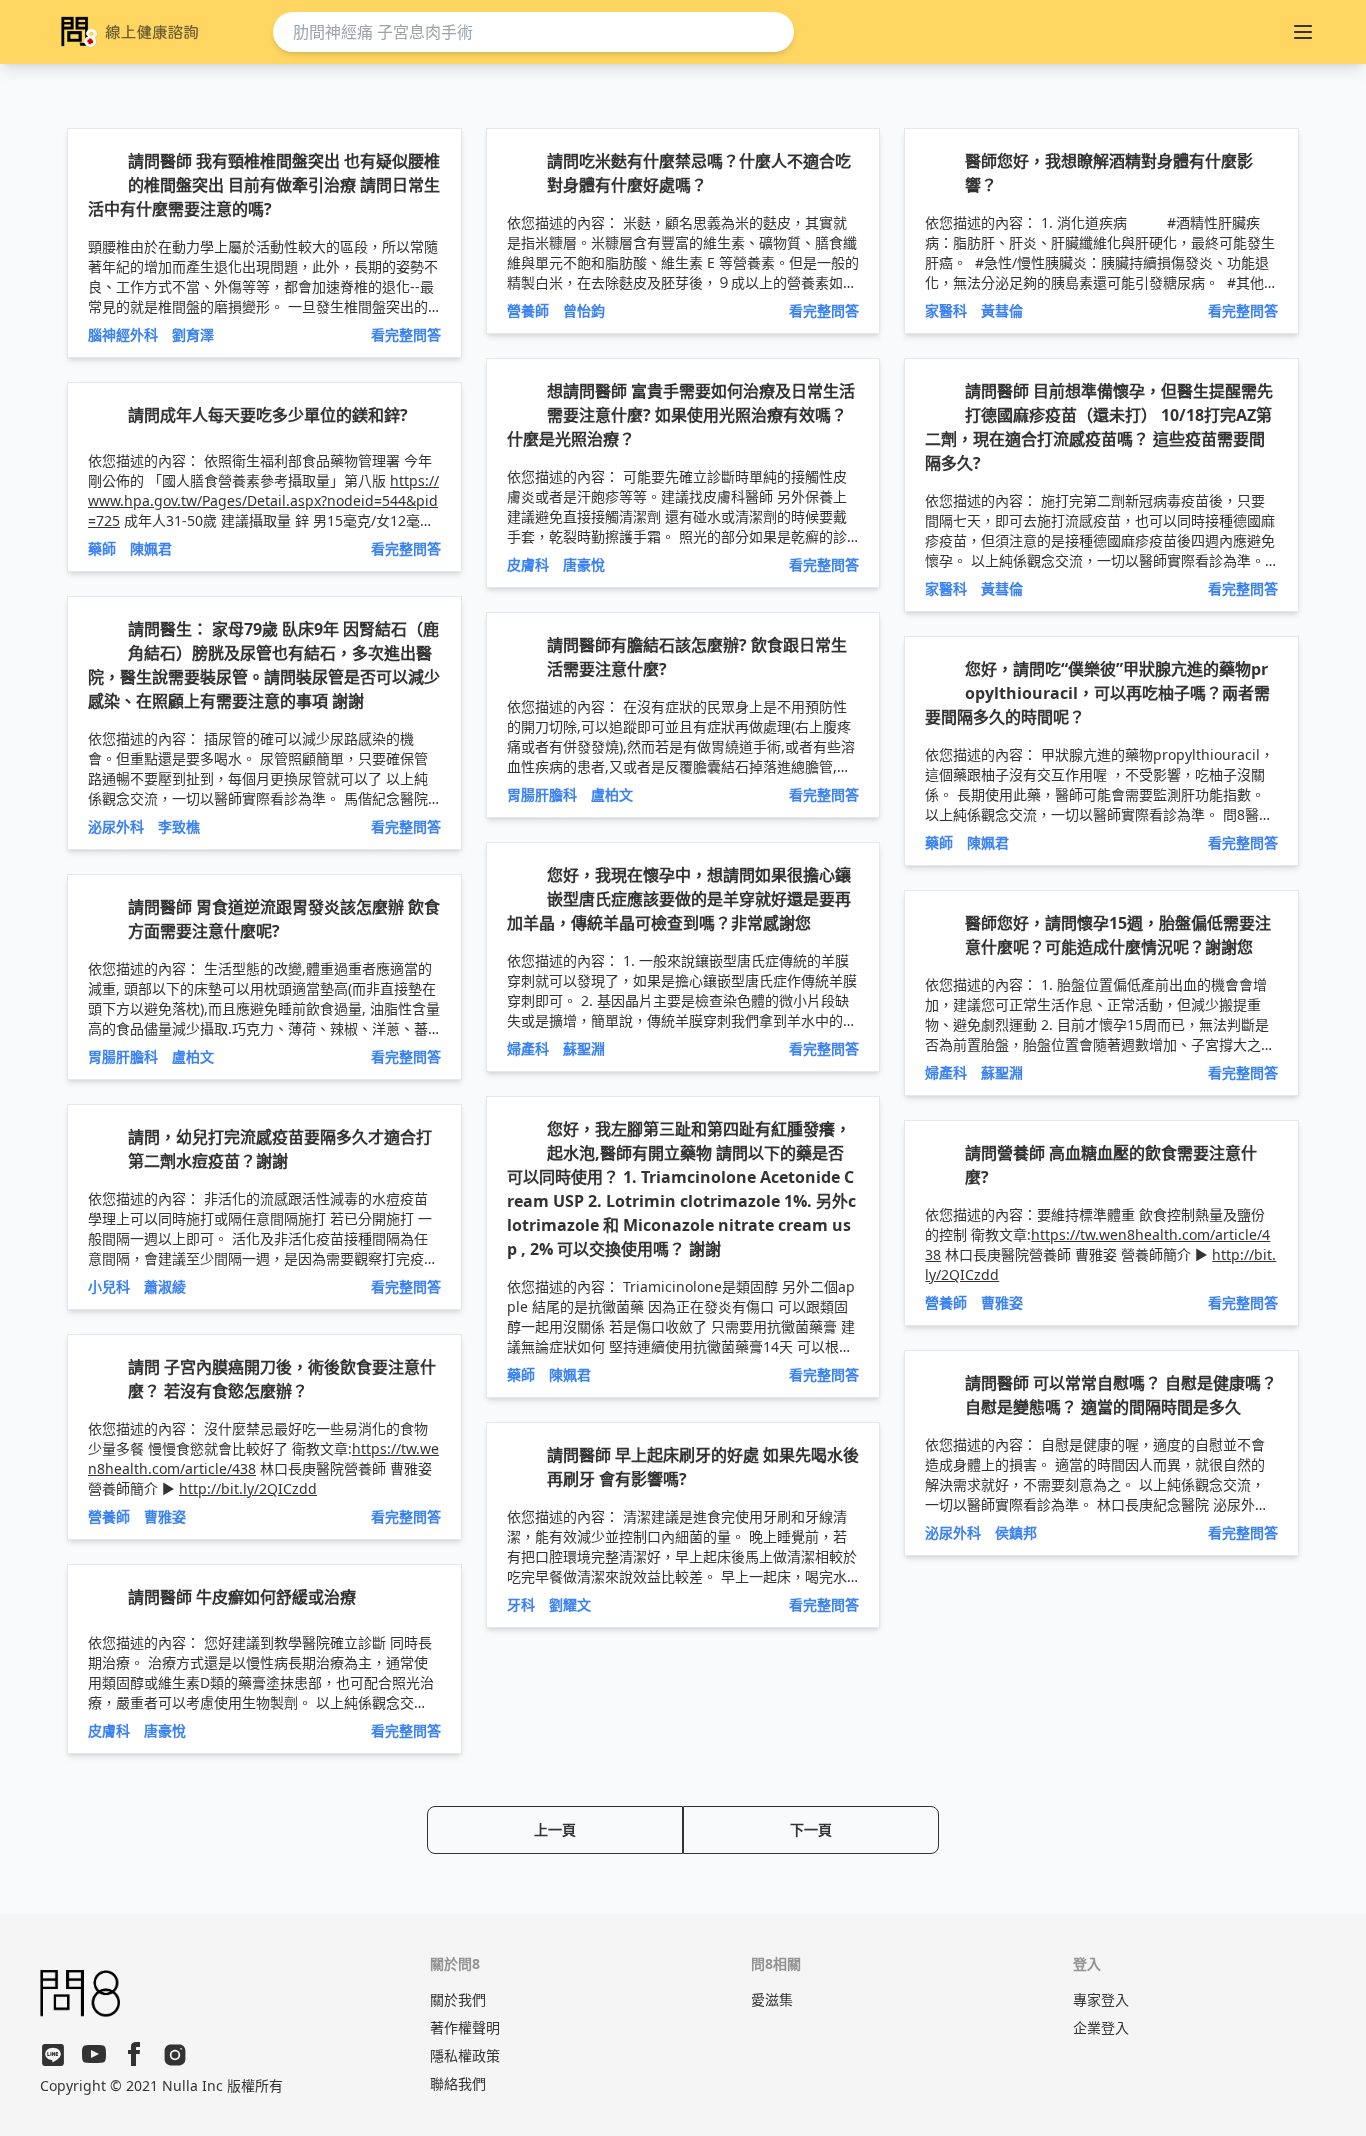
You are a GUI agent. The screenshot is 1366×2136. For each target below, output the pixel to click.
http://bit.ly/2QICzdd (248, 1488)
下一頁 (811, 1829)
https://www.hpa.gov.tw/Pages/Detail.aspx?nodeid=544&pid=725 (263, 500)
